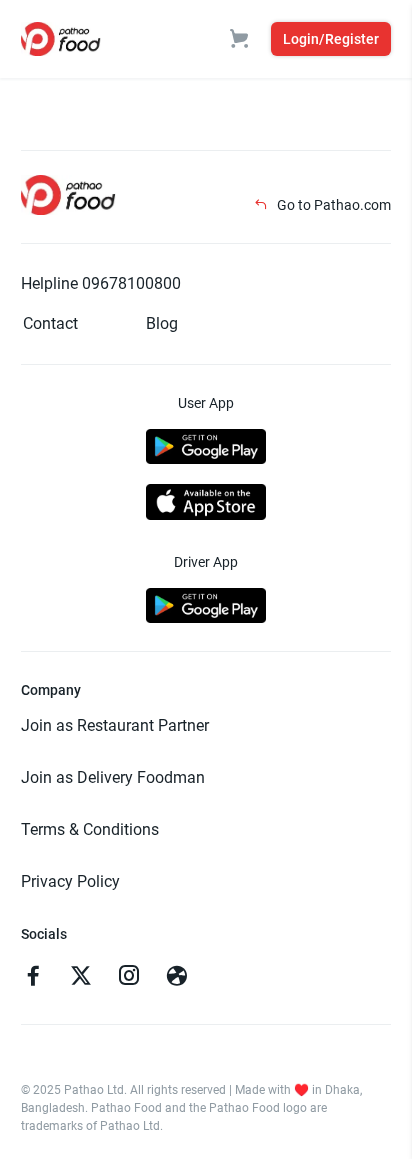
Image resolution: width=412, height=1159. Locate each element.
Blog (162, 323)
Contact (50, 323)
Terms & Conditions (90, 829)
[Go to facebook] (33, 978)
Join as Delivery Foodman (113, 777)
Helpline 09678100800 (101, 283)
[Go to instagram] (129, 978)
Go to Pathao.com (332, 205)
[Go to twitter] (81, 978)
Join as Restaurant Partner (115, 725)
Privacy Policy (70, 881)
